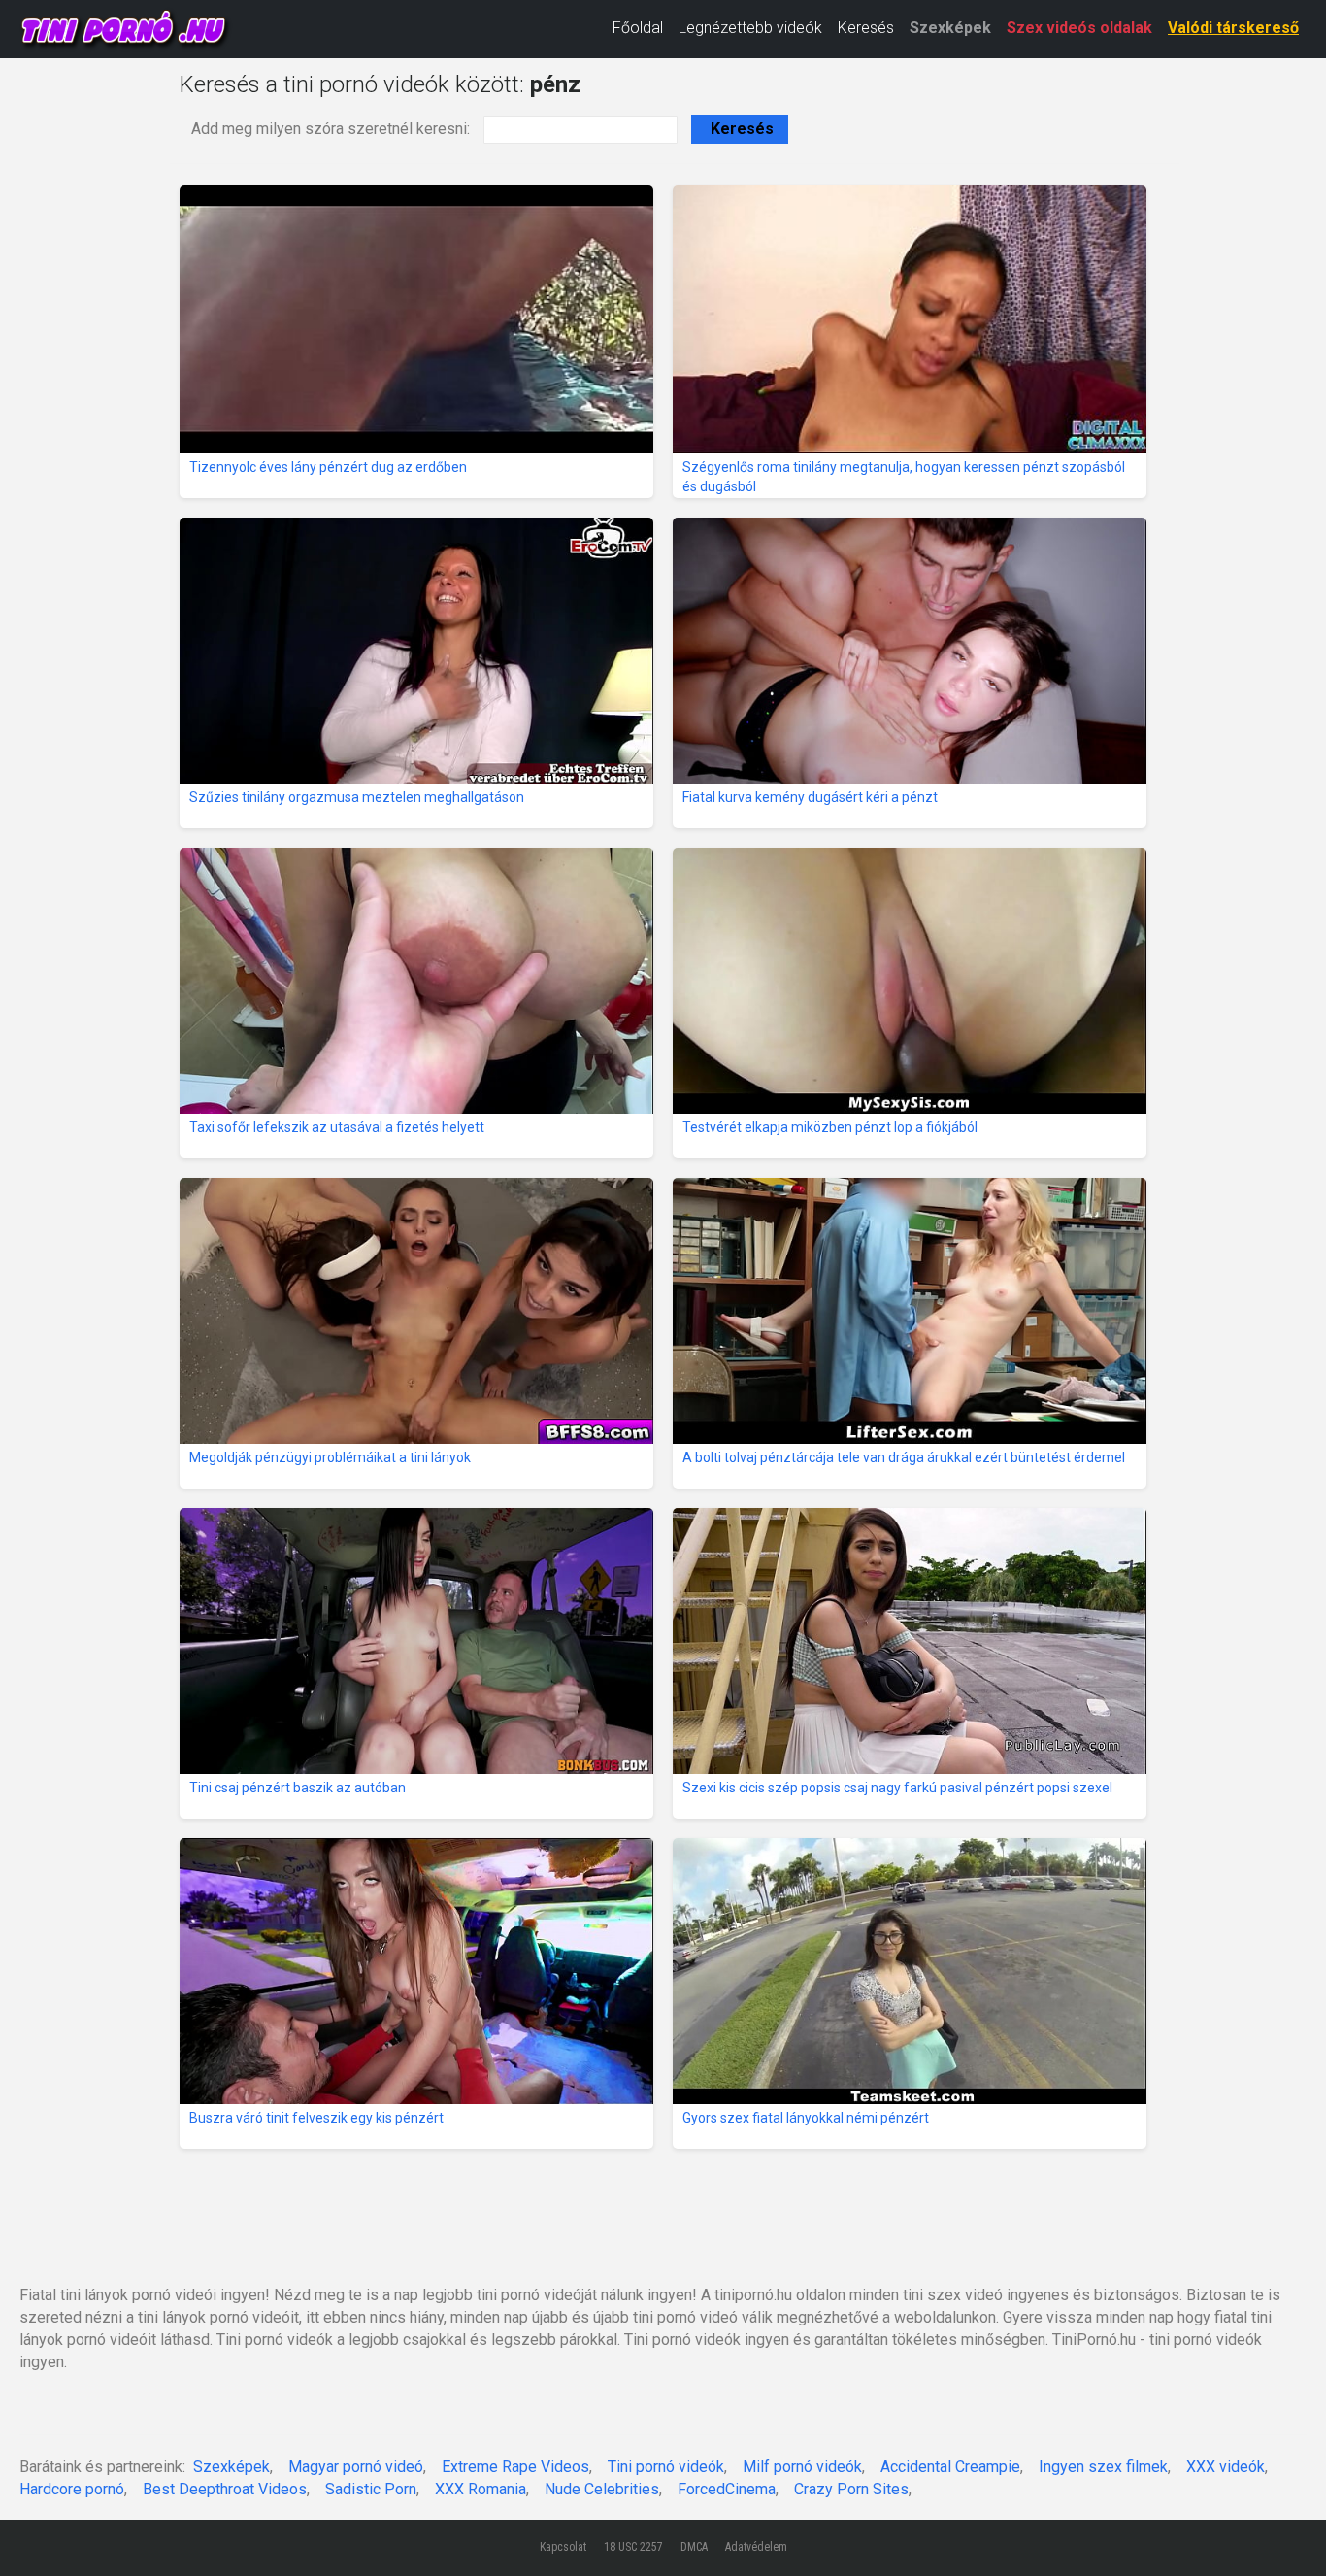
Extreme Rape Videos (515, 2467)
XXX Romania (481, 2489)
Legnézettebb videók (750, 28)
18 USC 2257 (633, 2547)
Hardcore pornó (72, 2489)
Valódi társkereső (1233, 28)
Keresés (866, 28)
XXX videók (1226, 2467)
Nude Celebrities (602, 2489)
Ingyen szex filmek (1103, 2467)
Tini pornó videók (666, 2467)
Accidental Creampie (950, 2467)
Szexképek (950, 28)
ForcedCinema (727, 2489)
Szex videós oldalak (1079, 28)
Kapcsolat (563, 2547)
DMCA (694, 2547)
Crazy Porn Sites (851, 2489)
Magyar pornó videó (356, 2467)
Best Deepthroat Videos (225, 2489)
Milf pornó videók (802, 2467)
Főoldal (638, 28)
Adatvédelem (756, 2547)
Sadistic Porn (371, 2489)
